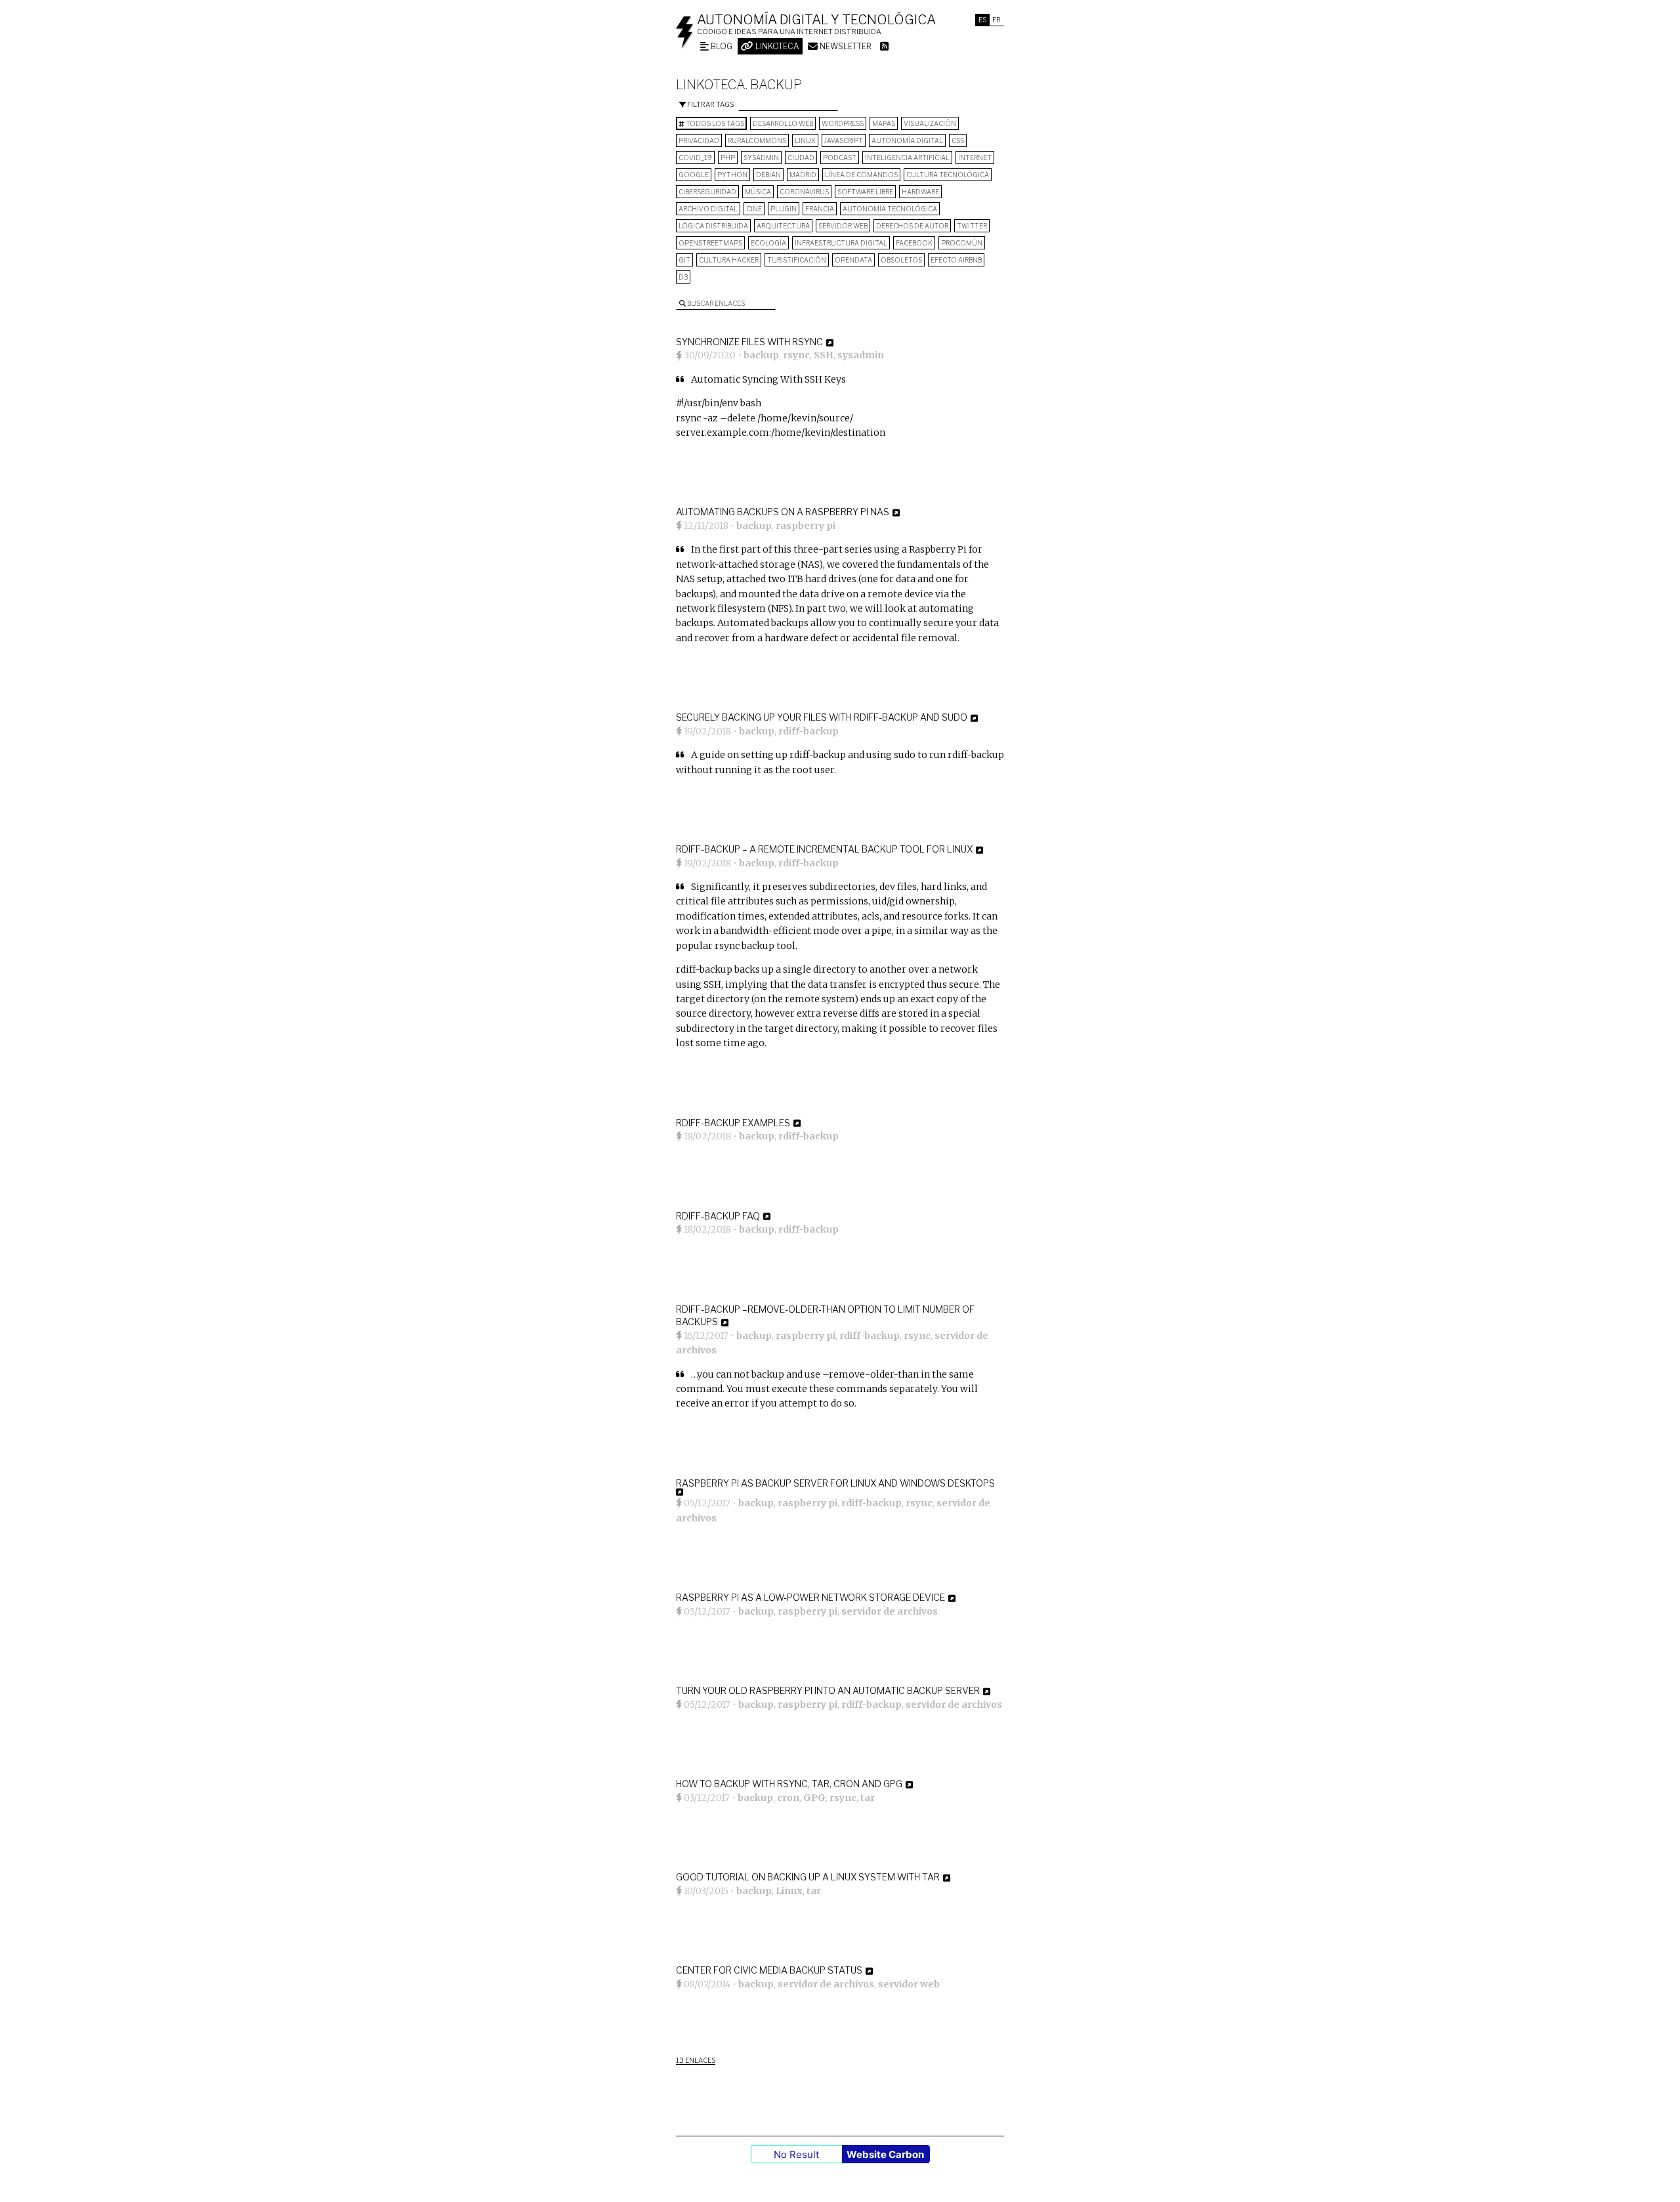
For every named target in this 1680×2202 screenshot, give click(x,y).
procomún (962, 243)
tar (868, 1798)
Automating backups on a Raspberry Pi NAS (783, 512)
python (732, 175)
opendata (853, 260)
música (758, 192)
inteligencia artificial (907, 158)
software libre (865, 192)
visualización (930, 123)
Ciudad (801, 158)
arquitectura (783, 226)
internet (975, 158)
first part (740, 549)
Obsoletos (901, 260)
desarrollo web (783, 123)
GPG (814, 1798)
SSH (824, 355)
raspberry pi (806, 526)
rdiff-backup (808, 731)
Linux (805, 140)
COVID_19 (695, 158)
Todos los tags (714, 123)
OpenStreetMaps (710, 243)
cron (788, 1798)
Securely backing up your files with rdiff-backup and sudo (822, 717)
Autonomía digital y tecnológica (816, 20)
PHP (728, 158)
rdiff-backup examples (733, 1123)
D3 (683, 277)
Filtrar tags (710, 104)
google (694, 175)
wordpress (843, 123)
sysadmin (761, 158)
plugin (784, 209)
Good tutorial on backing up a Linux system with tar (808, 1877)
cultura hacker (729, 260)
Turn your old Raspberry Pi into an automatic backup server (828, 1690)
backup (761, 355)
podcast (840, 158)
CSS (958, 140)
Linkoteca (776, 46)
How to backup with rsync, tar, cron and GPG (789, 1784)
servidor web (843, 226)
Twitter (972, 226)
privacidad (699, 140)
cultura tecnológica (948, 175)
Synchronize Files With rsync (749, 342)
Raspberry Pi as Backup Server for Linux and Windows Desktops (835, 1483)
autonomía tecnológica (890, 209)
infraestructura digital (841, 243)
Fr (997, 20)
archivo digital (708, 209)
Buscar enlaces (715, 303)
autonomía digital (907, 140)
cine (754, 209)
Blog (721, 46)
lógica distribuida (713, 226)
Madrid (803, 175)
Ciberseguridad (707, 192)
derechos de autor (912, 226)
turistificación (797, 260)
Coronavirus (804, 192)
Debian (768, 175)
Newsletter (845, 46)
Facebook (914, 243)
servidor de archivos (890, 1611)
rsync (796, 355)
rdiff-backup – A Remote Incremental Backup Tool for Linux (824, 849)
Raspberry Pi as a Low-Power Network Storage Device (810, 1597)
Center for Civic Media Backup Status (769, 1970)
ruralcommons (757, 140)
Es (982, 20)
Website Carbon (885, 2154)
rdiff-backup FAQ (718, 1216)
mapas (884, 123)
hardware (920, 192)
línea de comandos (861, 175)
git (684, 260)
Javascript (844, 140)
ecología (768, 243)
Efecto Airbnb (956, 260)
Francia (820, 209)
